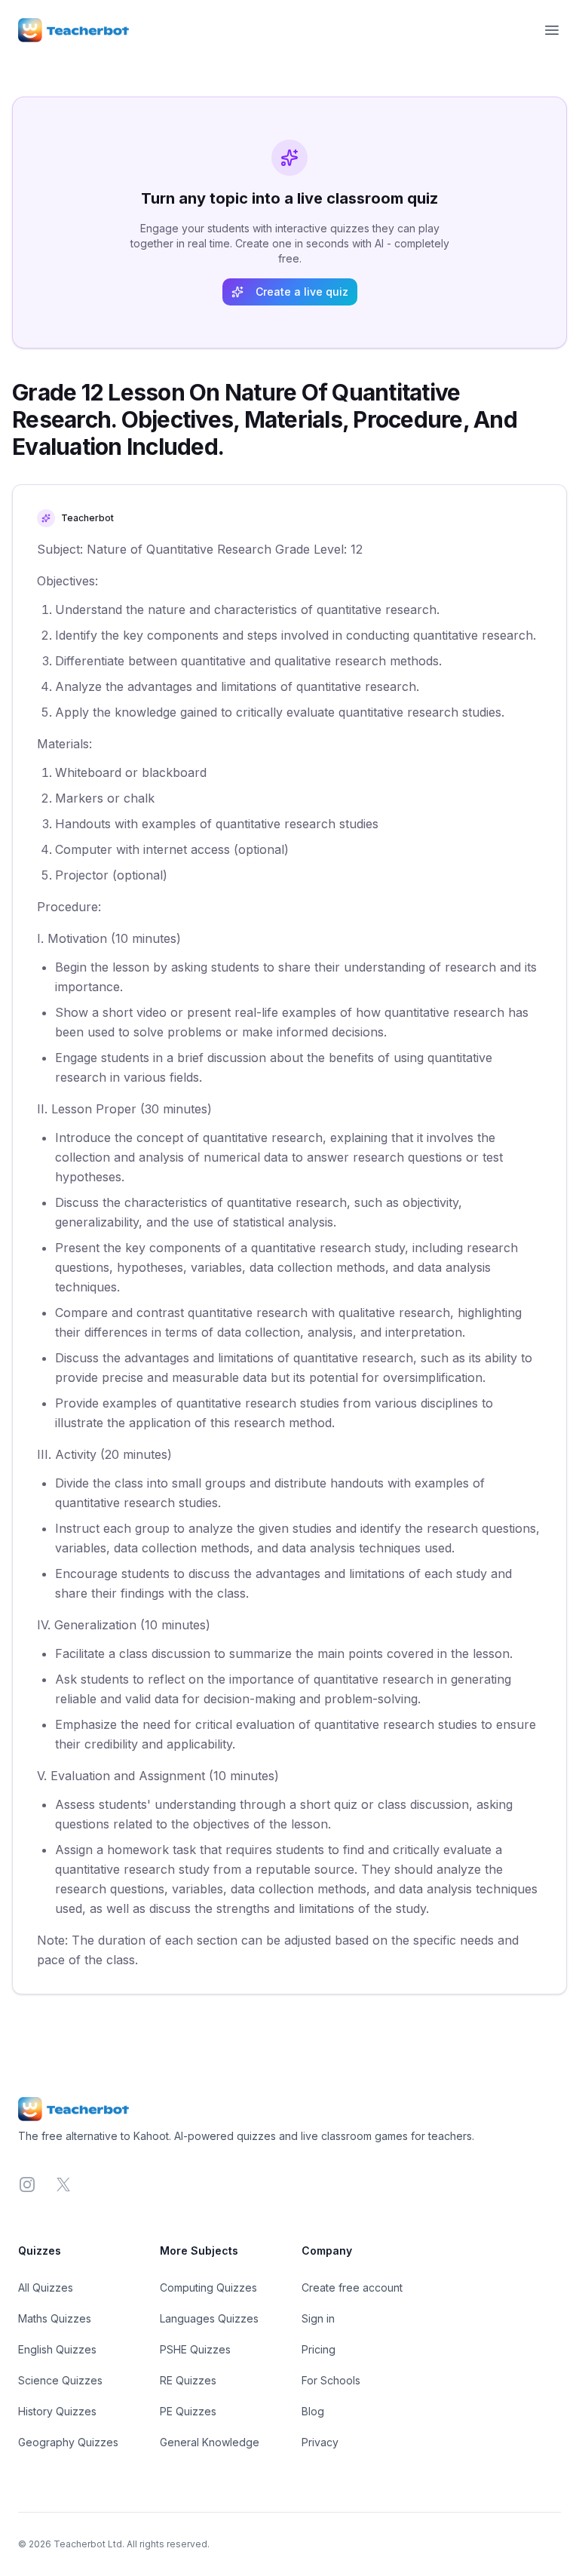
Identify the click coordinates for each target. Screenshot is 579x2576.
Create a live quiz (302, 292)
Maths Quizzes (55, 2318)
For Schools (331, 2380)
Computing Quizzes (208, 2287)
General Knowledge (210, 2442)
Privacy (320, 2442)
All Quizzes (46, 2287)
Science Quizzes (60, 2380)
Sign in (318, 2318)
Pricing (319, 2349)
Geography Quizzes (68, 2442)
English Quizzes (57, 2349)
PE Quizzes (188, 2411)
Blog (313, 2411)
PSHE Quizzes (195, 2349)
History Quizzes (57, 2411)
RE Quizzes (188, 2380)
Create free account (352, 2287)
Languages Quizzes (209, 2318)
